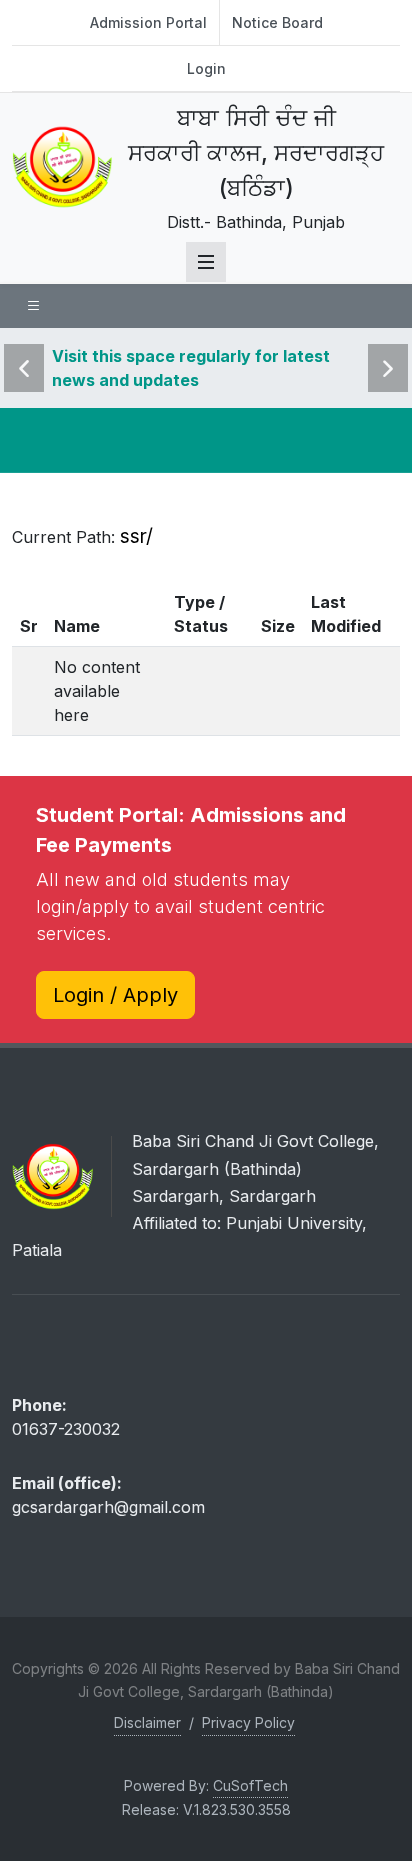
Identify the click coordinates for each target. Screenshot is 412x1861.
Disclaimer (147, 1722)
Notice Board (277, 22)
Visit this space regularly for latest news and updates (191, 368)
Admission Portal (148, 22)
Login (206, 68)
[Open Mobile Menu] (206, 262)
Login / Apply (115, 995)
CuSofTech (250, 1785)
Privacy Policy (248, 1722)
